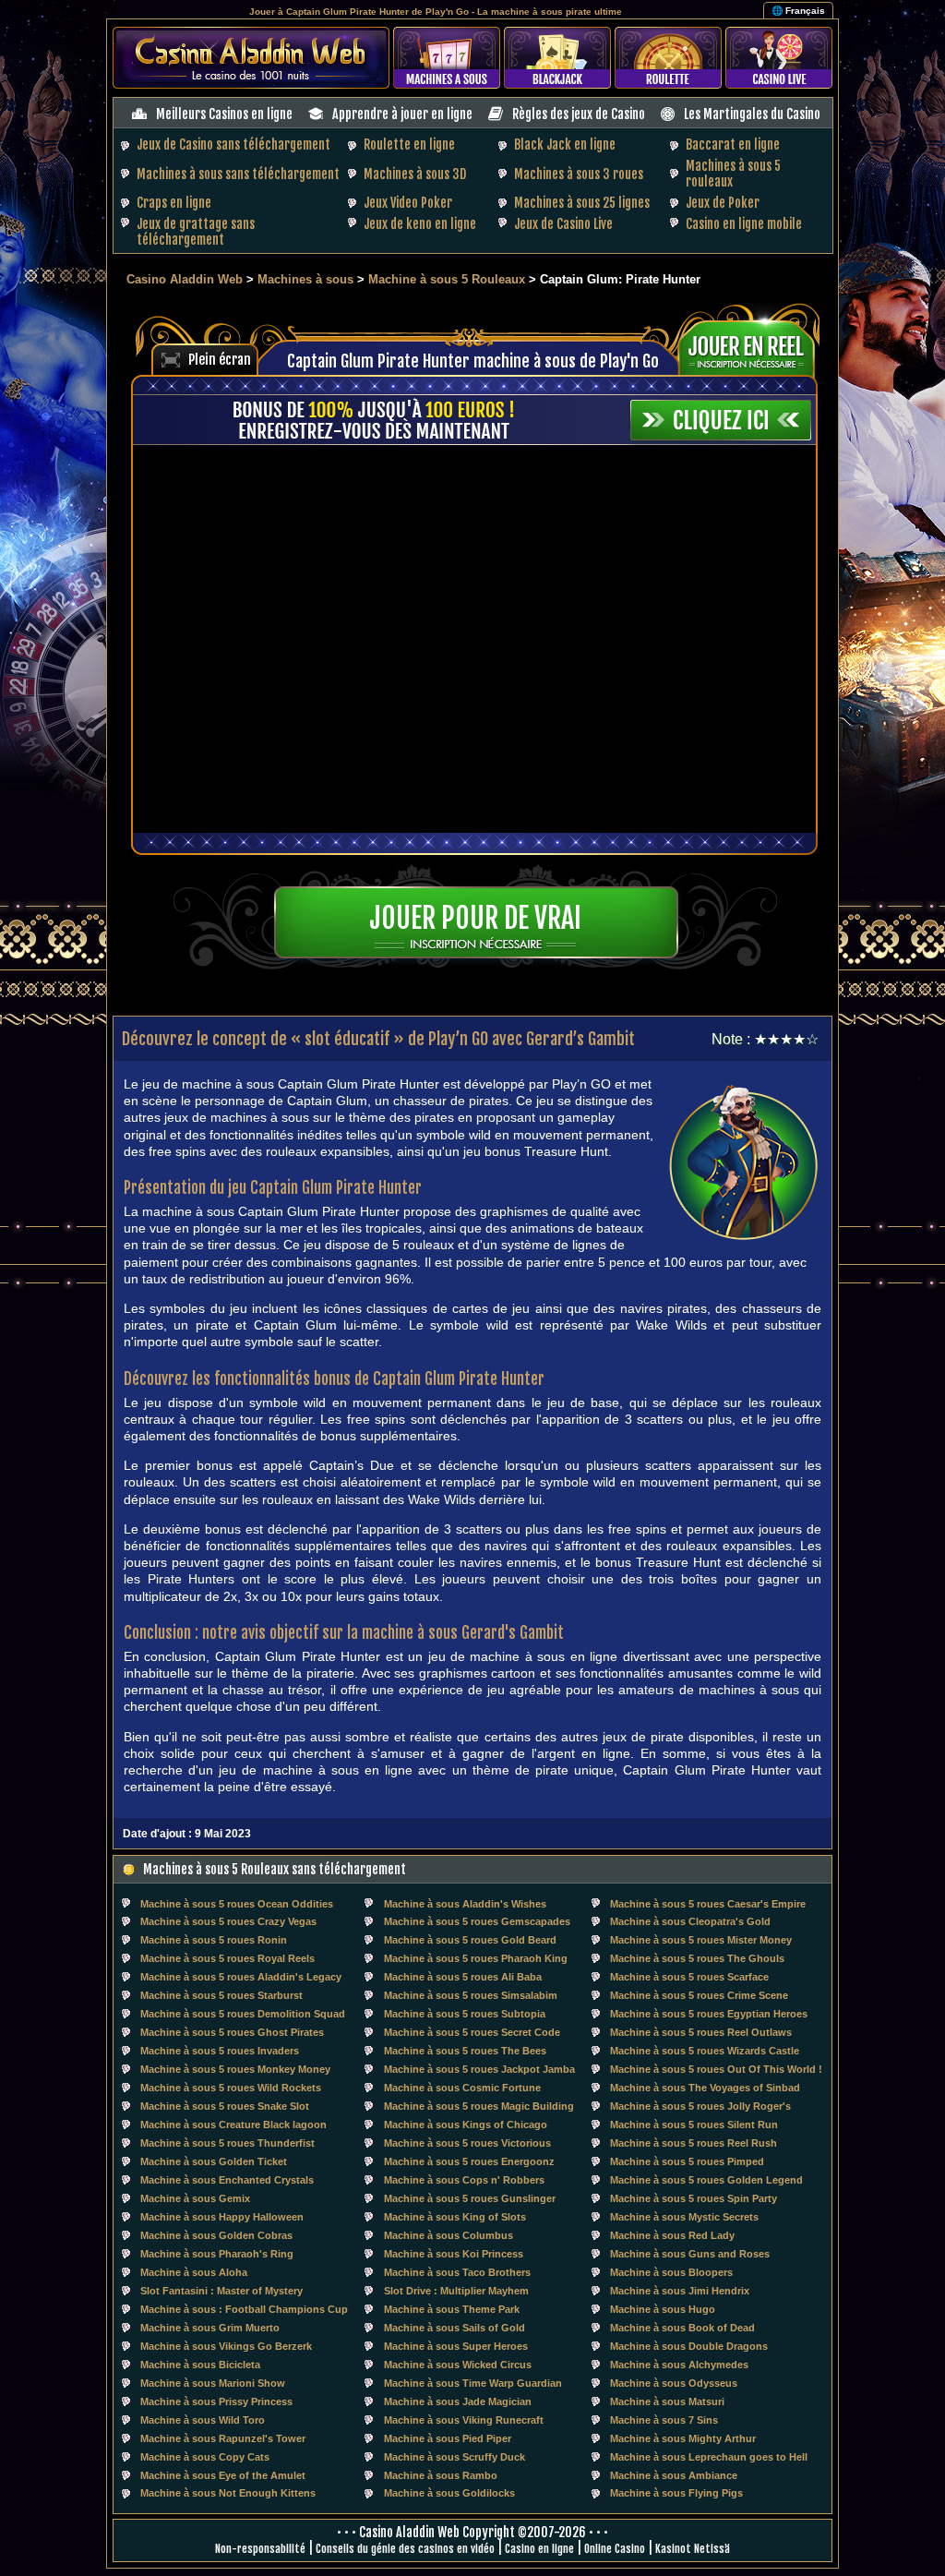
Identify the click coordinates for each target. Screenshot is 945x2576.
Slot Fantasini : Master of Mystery (221, 2291)
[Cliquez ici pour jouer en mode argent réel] (753, 347)
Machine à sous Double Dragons (689, 2346)
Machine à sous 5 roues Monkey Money (235, 2069)
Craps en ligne (174, 203)
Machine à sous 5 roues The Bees (465, 2051)
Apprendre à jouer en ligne (402, 114)
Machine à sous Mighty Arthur (683, 2438)
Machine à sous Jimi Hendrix (680, 2291)
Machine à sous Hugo (663, 2309)
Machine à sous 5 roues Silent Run (694, 2125)
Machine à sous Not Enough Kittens (228, 2493)
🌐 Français (798, 11)
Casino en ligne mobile (744, 224)
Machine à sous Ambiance (674, 2475)
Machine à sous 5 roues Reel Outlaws (701, 2032)
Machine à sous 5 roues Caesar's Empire (708, 1904)
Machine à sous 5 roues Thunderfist (227, 2143)
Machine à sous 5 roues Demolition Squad (243, 2014)
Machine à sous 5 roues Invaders (220, 2051)
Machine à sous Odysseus (674, 2383)
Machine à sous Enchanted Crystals (227, 2180)
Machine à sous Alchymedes (679, 2365)
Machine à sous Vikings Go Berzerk (226, 2346)
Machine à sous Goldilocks (449, 2493)
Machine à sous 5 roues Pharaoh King (476, 1958)
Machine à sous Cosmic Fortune (462, 2088)
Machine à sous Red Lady (672, 2235)
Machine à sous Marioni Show (213, 2383)
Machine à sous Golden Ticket (214, 2161)
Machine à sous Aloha (194, 2272)
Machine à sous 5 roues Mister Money (701, 1940)
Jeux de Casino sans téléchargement (233, 144)
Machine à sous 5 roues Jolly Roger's (700, 2106)
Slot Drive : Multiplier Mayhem (456, 2291)
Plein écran (220, 360)
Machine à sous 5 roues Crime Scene (699, 1995)
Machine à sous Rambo (441, 2475)
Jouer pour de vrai (475, 918)
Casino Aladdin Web (185, 279)
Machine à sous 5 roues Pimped (687, 2161)
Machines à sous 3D (415, 174)
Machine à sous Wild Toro (203, 2420)
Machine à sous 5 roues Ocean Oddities (237, 1904)
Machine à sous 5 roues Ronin (214, 1940)
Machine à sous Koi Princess (454, 2254)
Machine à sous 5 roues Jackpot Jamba (479, 2069)
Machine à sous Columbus (449, 2235)
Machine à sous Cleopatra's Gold (690, 1921)
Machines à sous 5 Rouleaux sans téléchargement (275, 1869)
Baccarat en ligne (733, 144)
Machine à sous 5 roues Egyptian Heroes (709, 2014)
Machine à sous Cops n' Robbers (464, 2180)
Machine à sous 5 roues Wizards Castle (705, 2051)
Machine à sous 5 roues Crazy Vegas (228, 1921)
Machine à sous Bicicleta (200, 2365)
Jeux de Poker (723, 203)
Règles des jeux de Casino (579, 114)
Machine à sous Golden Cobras (216, 2235)
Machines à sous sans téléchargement (238, 174)
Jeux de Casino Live (563, 224)
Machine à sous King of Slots (455, 2217)
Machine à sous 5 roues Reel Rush (694, 2143)
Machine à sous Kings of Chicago (466, 2125)
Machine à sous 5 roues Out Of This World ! (716, 2069)
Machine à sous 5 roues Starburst (221, 1995)
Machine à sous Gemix (195, 2198)
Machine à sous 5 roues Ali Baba (463, 1977)
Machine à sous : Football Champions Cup (244, 2309)
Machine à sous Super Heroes (456, 2346)
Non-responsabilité (260, 2549)
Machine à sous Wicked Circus (458, 2365)
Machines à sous (305, 279)
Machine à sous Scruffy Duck (455, 2457)
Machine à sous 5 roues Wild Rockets (231, 2088)
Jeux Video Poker (408, 203)
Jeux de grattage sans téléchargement (196, 232)
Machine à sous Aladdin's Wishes (465, 1904)
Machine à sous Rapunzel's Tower (223, 2438)
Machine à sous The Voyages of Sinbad (705, 2088)
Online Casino (615, 2549)
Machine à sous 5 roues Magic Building (479, 2106)
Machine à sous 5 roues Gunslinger (470, 2198)
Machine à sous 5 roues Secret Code (472, 2032)
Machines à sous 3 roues (579, 174)
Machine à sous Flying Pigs (676, 2493)
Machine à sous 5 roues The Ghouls (697, 1958)
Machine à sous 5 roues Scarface (689, 1977)
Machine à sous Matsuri (667, 2401)
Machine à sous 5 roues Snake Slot (225, 2106)
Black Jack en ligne (565, 144)
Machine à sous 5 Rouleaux (449, 279)
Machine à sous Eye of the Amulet (223, 2475)
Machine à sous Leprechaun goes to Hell (709, 2457)
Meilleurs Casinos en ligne (224, 114)
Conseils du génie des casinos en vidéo (405, 2549)
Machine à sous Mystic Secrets (684, 2217)
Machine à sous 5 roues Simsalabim (471, 1995)
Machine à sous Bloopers (671, 2272)
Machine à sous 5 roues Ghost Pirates (232, 2032)
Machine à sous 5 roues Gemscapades (477, 1921)
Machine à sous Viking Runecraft (464, 2420)
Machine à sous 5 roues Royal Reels (227, 1958)
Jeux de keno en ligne (420, 224)
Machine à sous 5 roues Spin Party (694, 2198)
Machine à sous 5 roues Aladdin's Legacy (241, 1977)
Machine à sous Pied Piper (448, 2438)
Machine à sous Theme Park (452, 2309)
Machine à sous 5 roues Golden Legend (706, 2180)
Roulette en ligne (409, 144)
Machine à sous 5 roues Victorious (467, 2143)
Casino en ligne (539, 2549)
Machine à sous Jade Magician (458, 2401)
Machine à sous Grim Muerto (210, 2328)
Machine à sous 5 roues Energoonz (469, 2161)
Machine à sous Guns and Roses (690, 2254)
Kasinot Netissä (693, 2549)
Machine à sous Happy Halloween (222, 2217)
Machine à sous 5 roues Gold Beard (470, 1940)
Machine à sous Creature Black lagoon (233, 2125)
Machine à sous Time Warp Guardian (473, 2383)
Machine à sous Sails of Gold (455, 2328)
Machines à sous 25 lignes (582, 203)
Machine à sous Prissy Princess (216, 2401)
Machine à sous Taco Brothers (457, 2272)
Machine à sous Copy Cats (205, 2457)
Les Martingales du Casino (752, 114)
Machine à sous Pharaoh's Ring (217, 2254)
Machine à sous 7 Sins (664, 2420)
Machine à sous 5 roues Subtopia (465, 2014)
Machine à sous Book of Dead (682, 2328)
